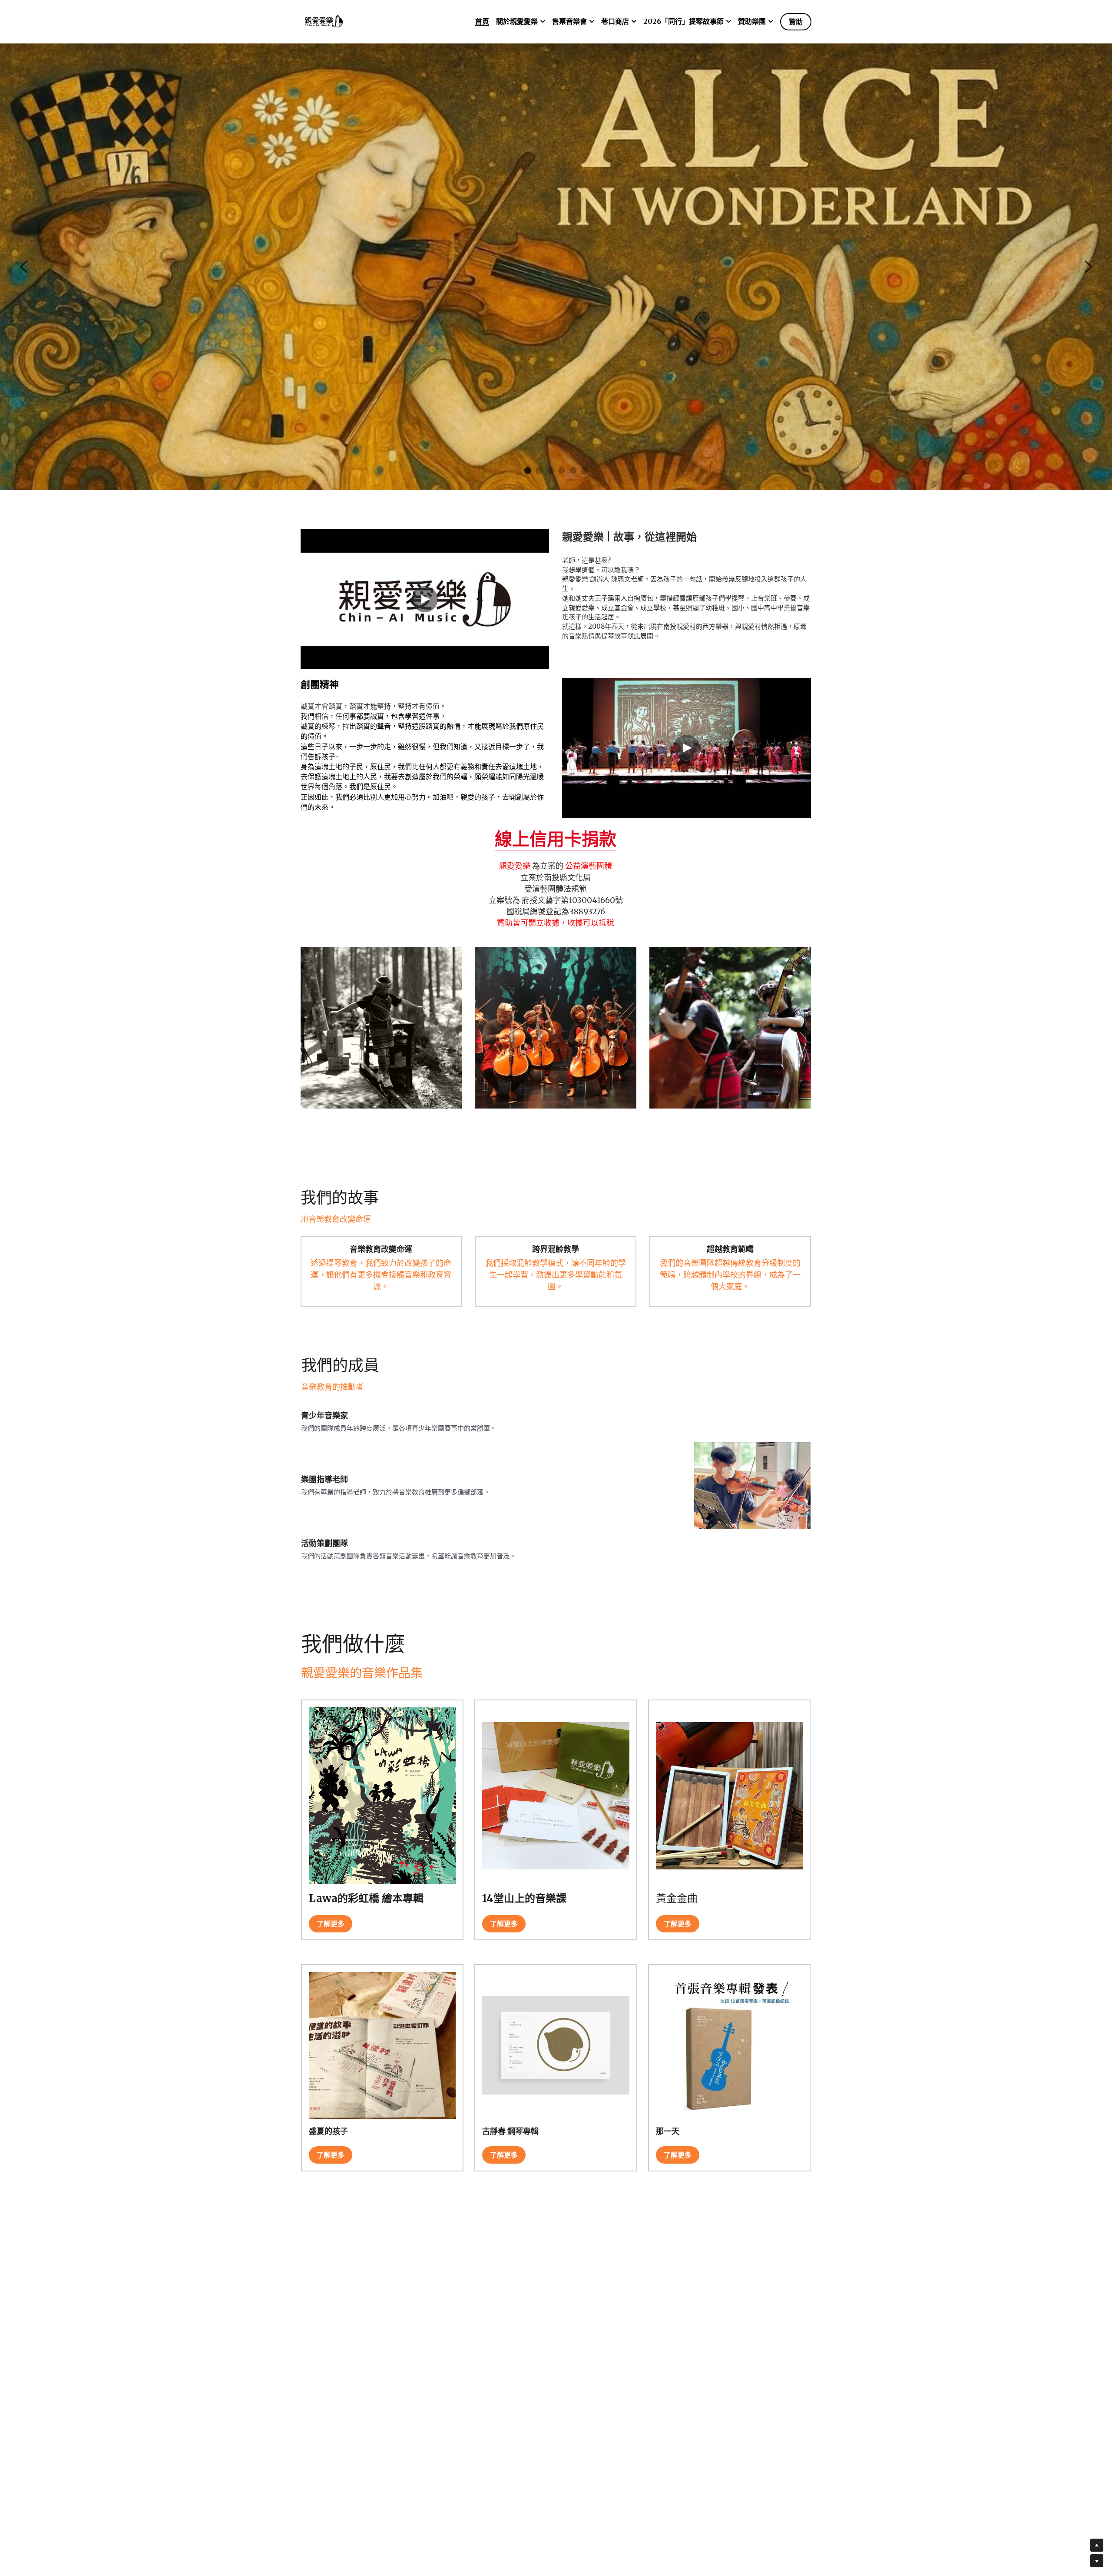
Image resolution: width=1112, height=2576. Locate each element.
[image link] (323, 21)
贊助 (796, 22)
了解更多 (331, 1940)
